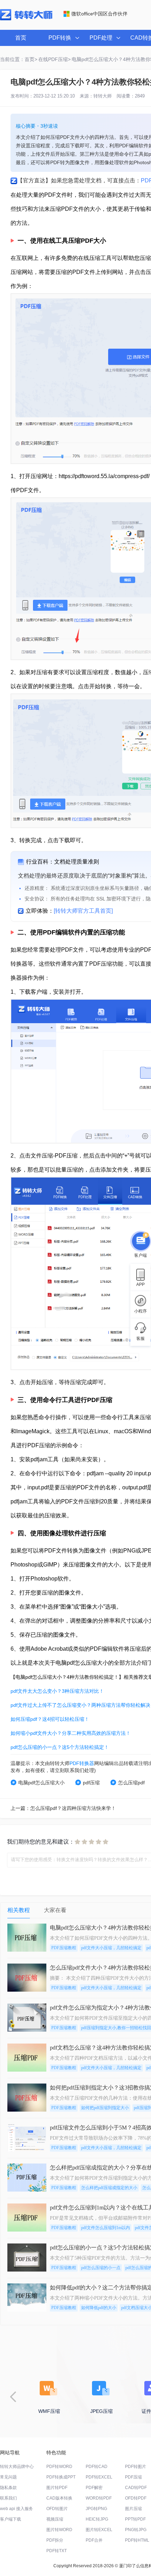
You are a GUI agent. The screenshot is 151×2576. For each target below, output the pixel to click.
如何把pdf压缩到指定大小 (105, 2108)
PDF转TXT (57, 2551)
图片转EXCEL (99, 2530)
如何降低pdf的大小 (99, 2308)
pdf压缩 (91, 1783)
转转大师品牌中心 (17, 2467)
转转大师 (103, 96)
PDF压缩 (133, 2477)
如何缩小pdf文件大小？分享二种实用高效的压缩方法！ (71, 1733)
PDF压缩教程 (64, 1948)
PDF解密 (94, 2488)
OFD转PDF (136, 2498)
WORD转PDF (99, 2498)
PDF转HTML (137, 2540)
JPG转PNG (96, 2509)
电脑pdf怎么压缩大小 (41, 1783)
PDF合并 (94, 2540)
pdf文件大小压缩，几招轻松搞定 (111, 1948)
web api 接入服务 (17, 2509)
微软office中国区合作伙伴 (99, 14)
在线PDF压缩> (54, 59)
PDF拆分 (55, 2540)
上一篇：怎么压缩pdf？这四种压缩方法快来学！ (63, 1808)
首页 (21, 38)
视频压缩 (55, 2519)
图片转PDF (57, 2488)
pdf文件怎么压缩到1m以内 (106, 2228)
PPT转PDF (135, 2519)
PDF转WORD (59, 2467)
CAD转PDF (136, 2488)
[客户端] (140, 1240)
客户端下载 (11, 2519)
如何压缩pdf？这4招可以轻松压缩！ (50, 1719)
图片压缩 (133, 2509)
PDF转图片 (136, 2467)
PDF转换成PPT (61, 2477)
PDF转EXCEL (99, 2477)
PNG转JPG (136, 2530)
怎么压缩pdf (131, 1783)
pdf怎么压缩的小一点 (101, 2268)
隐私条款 (8, 2488)
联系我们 (8, 2498)
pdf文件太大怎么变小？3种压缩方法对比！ (57, 1691)
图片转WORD (59, 2530)
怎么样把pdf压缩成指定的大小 (109, 2188)
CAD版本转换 (59, 2498)
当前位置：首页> (19, 59)
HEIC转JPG (97, 2519)
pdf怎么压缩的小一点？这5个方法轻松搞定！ (60, 1747)
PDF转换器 (82, 1763)
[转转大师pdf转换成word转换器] (26, 19)
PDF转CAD (97, 2467)
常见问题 (8, 2477)
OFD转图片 (57, 2509)
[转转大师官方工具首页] (83, 911)
